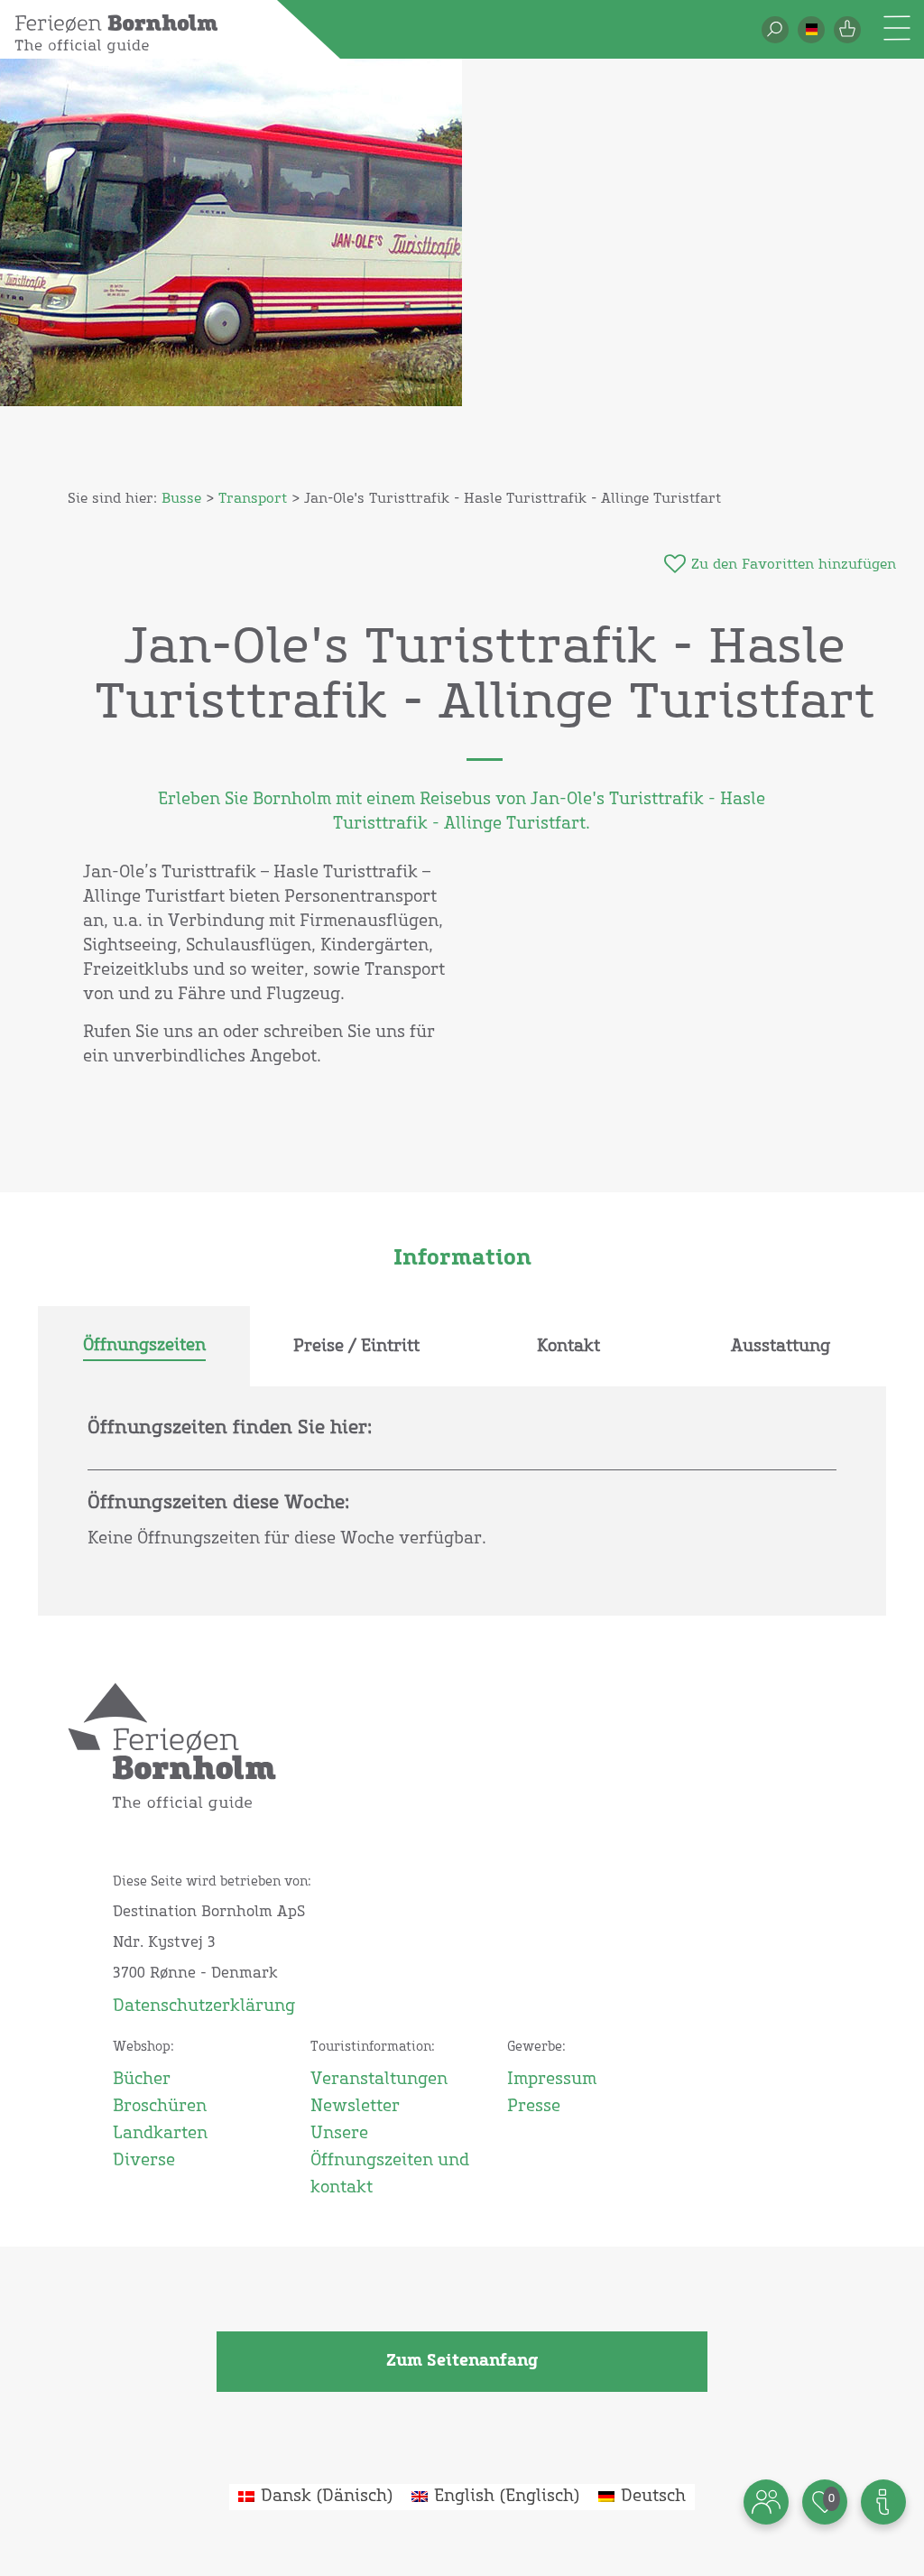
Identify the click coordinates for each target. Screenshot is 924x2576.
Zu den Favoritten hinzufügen (794, 565)
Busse (181, 499)
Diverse (144, 2161)
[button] (811, 30)
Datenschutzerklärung (204, 2006)
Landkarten (160, 2134)
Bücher (142, 2080)
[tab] (144, 1347)
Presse (534, 2107)
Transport (253, 499)
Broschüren (160, 2107)
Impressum (552, 2080)
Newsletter (355, 2107)
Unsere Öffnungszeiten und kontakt (390, 2161)
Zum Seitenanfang (462, 2361)
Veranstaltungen (379, 2080)
